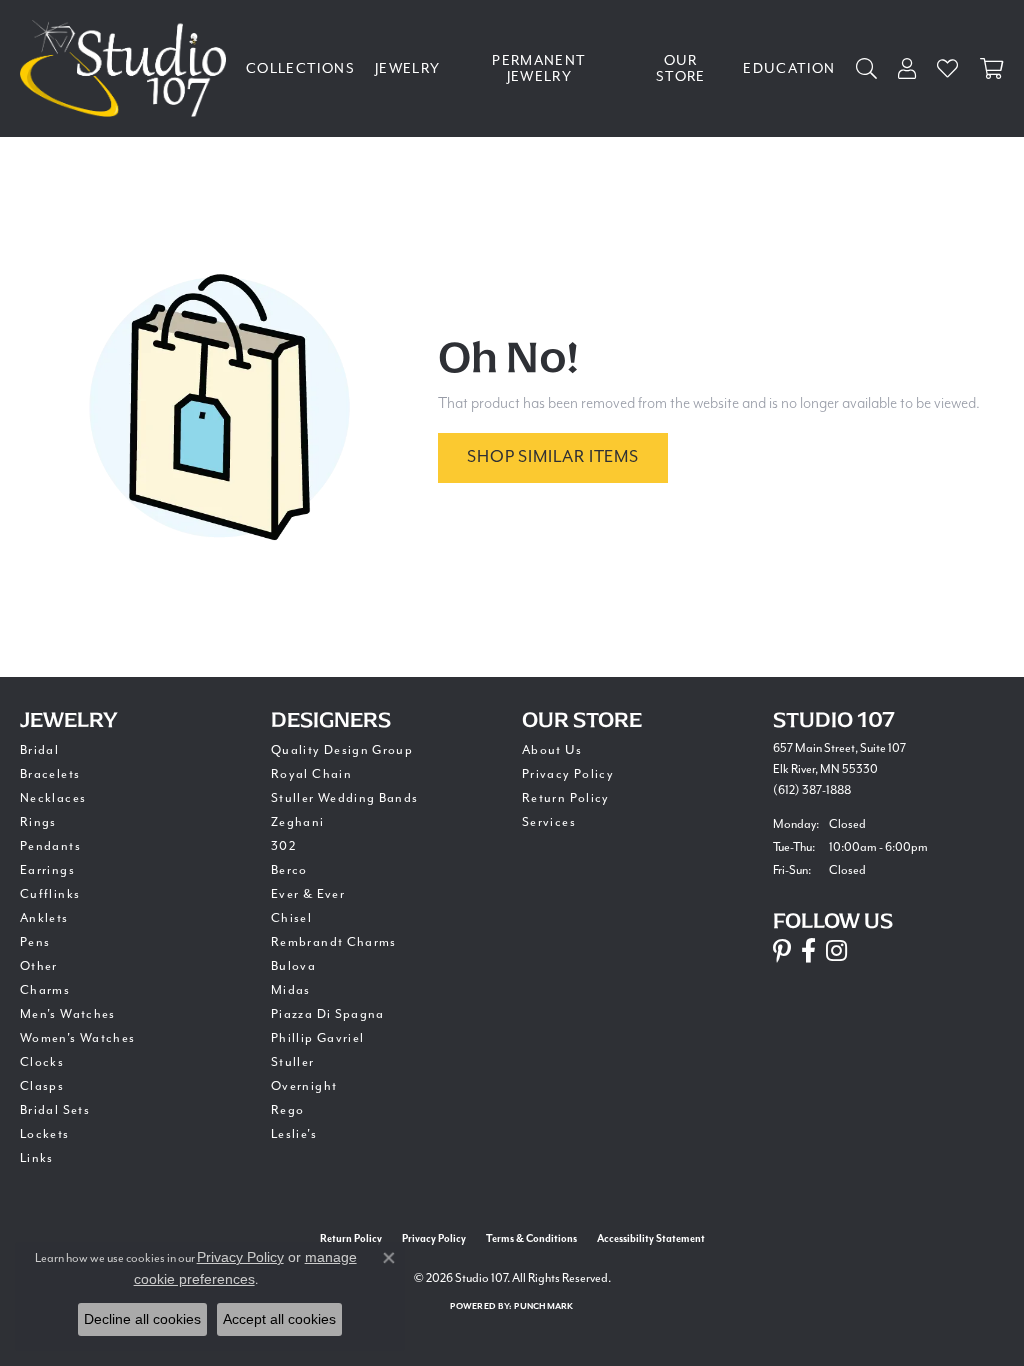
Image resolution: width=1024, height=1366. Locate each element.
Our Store (681, 68)
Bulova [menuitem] (293, 966)
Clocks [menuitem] (42, 1062)
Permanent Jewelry (539, 68)
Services (549, 822)
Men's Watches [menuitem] (68, 1014)
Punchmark (543, 1306)
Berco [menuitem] (289, 870)
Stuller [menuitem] (293, 1062)
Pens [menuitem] (35, 942)
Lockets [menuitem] (45, 1134)
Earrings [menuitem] (47, 870)
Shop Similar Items (552, 456)
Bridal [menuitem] (39, 750)
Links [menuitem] (37, 1158)
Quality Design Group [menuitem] (342, 750)
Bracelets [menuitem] (50, 774)
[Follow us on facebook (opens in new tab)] (808, 951)
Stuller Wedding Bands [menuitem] (345, 798)
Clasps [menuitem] (42, 1086)
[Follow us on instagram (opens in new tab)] (836, 951)
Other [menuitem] (39, 966)
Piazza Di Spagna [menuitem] (328, 1014)
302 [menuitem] (284, 846)
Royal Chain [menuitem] (311, 774)
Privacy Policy (568, 774)
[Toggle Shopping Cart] (992, 68)
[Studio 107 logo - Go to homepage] (128, 68)
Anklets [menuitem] (44, 918)
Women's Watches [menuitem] (77, 1038)
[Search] (867, 68)
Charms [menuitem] (45, 990)
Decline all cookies (142, 1319)
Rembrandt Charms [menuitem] (334, 942)
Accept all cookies (279, 1319)
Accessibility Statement (651, 1239)
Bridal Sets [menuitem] (55, 1110)
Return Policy (566, 798)
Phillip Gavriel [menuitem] (317, 1038)
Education (789, 68)
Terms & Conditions (531, 1239)
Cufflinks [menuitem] (50, 894)
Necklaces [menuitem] (53, 798)
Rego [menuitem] (287, 1110)
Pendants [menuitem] (50, 846)
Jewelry (408, 68)
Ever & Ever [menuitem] (308, 894)
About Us (552, 750)
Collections (300, 68)
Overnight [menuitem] (304, 1086)
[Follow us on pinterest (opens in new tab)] (782, 951)
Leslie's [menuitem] (294, 1134)
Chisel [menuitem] (291, 918)
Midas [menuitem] (291, 990)
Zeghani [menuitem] (298, 822)
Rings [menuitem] (38, 822)
